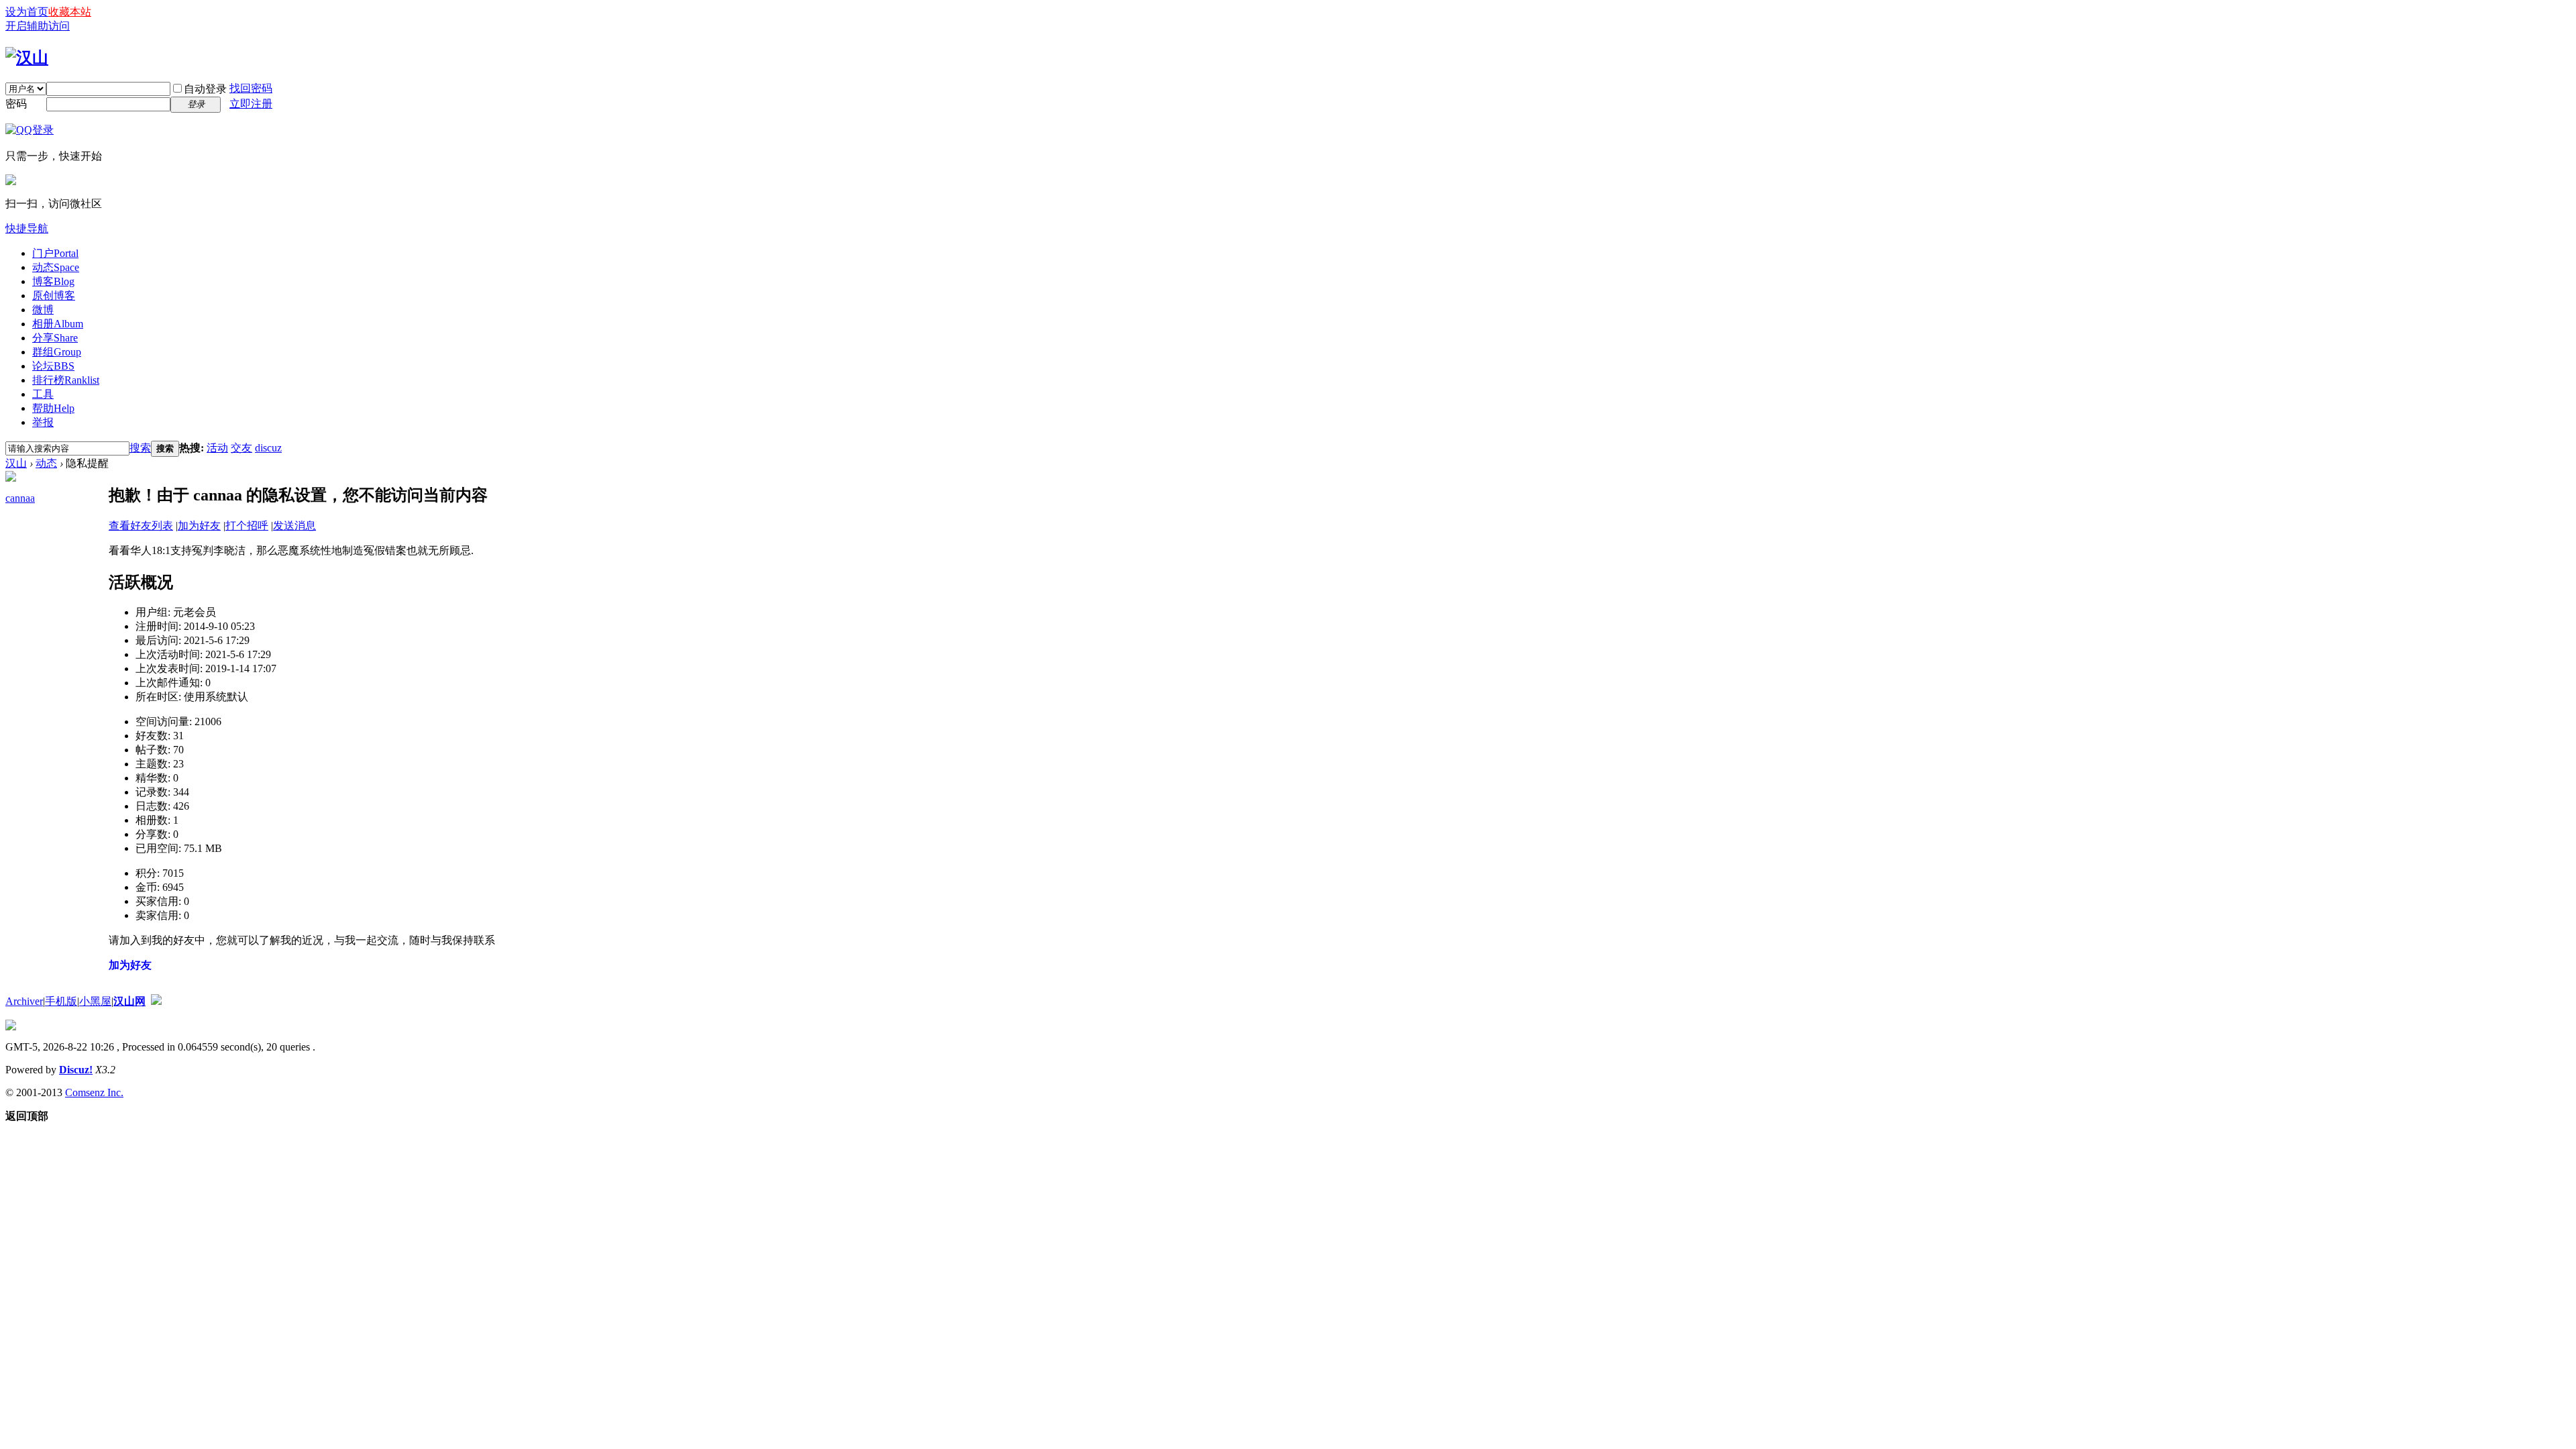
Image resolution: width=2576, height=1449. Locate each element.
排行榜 (66, 380)
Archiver (24, 1001)
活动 (217, 448)
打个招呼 (247, 526)
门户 (55, 253)
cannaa (20, 498)
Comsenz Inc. (94, 1092)
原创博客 (54, 296)
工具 (43, 394)
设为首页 (27, 12)
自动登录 (205, 89)
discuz (268, 448)
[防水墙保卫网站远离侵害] (156, 1001)
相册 (58, 324)
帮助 (53, 408)
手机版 (61, 1001)
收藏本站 (70, 12)
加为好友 (199, 526)
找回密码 (251, 88)
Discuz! (76, 1070)
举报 (43, 422)
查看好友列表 (141, 526)
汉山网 (129, 1001)
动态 (56, 267)
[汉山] (27, 58)
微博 (43, 310)
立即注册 (251, 104)
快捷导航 (27, 228)
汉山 (16, 463)
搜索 (140, 448)
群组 (57, 352)
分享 (55, 338)
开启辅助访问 (38, 26)
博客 (53, 281)
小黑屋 (95, 1001)
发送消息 (294, 526)
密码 (16, 104)
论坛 (53, 366)
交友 (241, 448)
